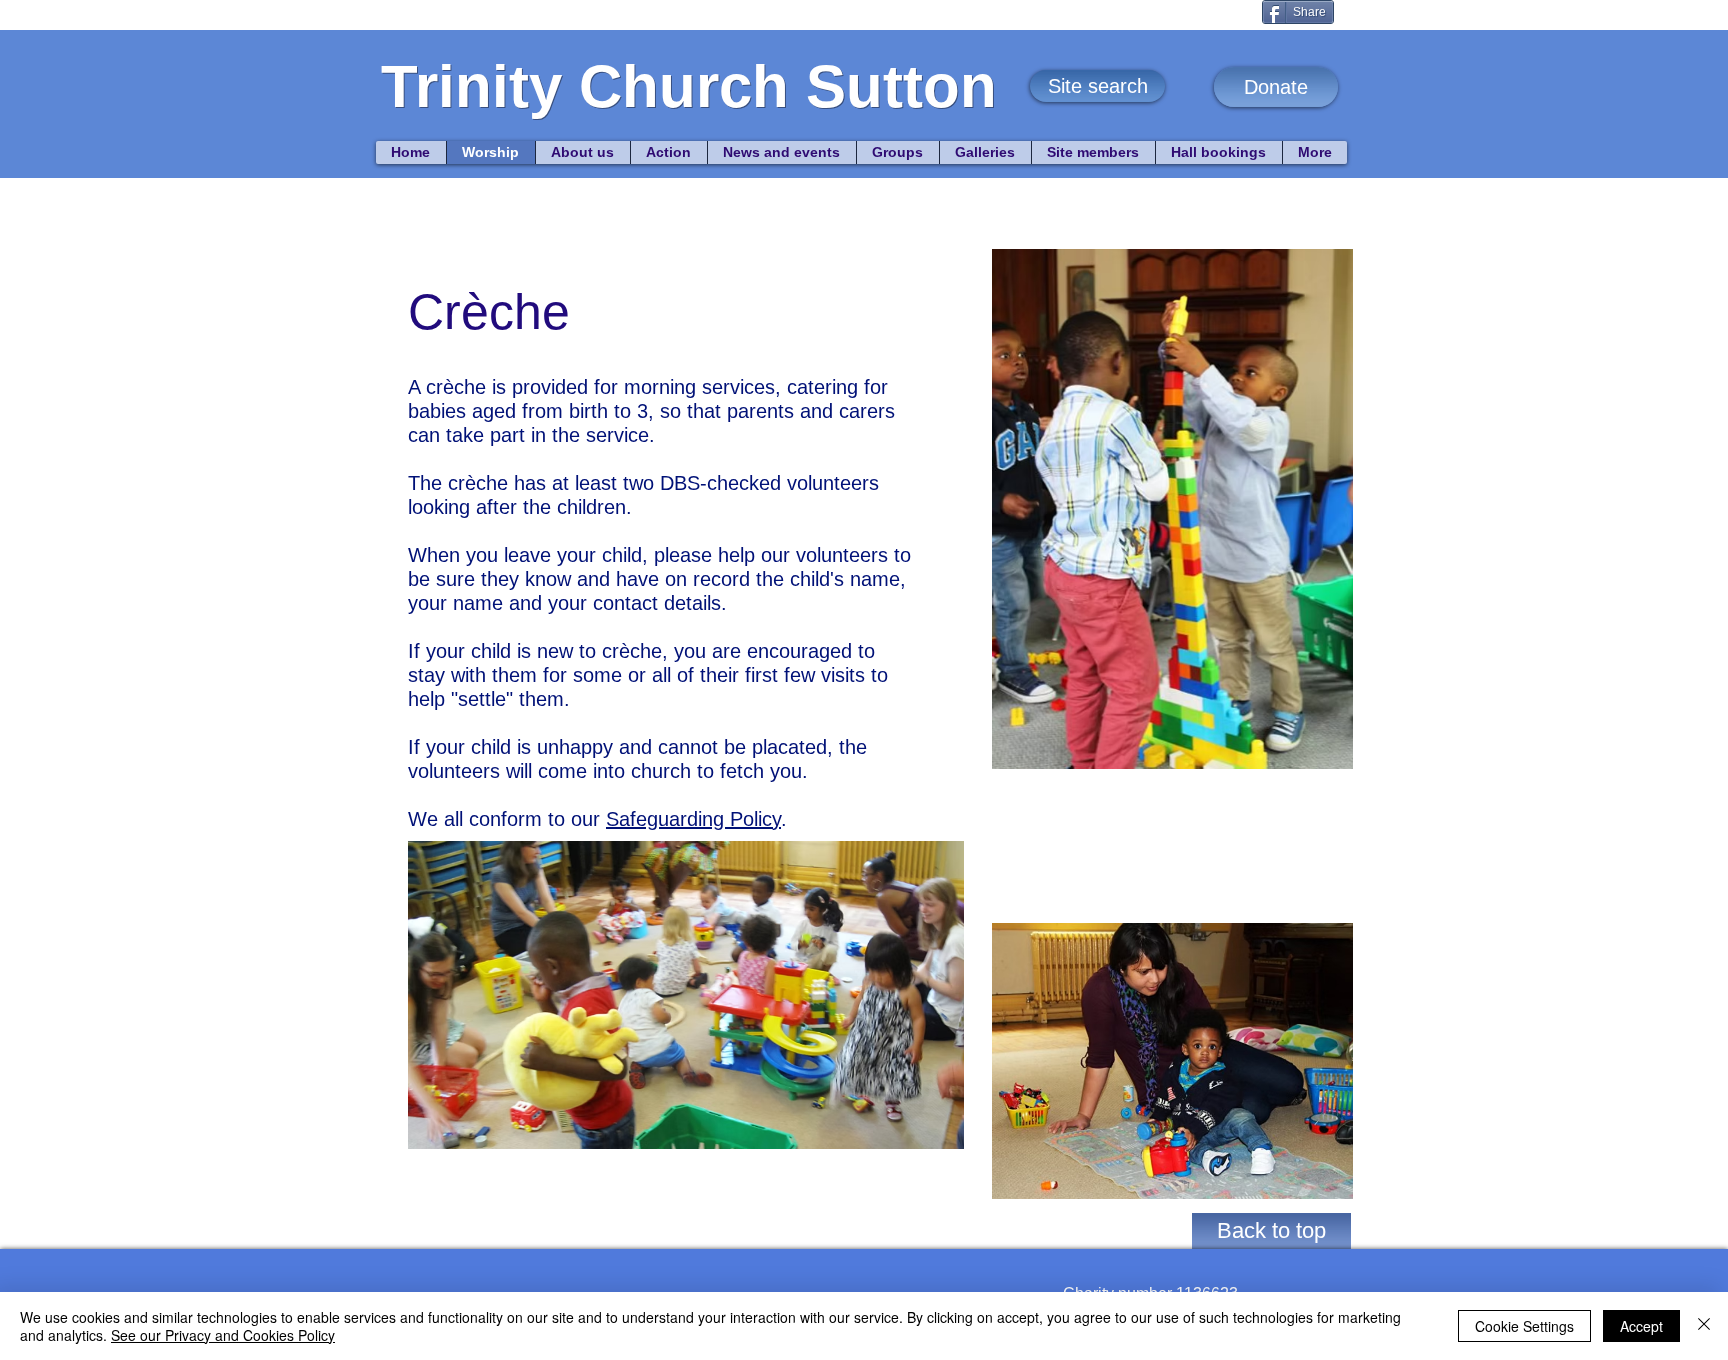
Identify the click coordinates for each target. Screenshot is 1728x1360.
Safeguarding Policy (693, 819)
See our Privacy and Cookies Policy (223, 1335)
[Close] (1704, 1326)
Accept (1641, 1326)
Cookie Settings (1524, 1326)
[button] (1097, 86)
